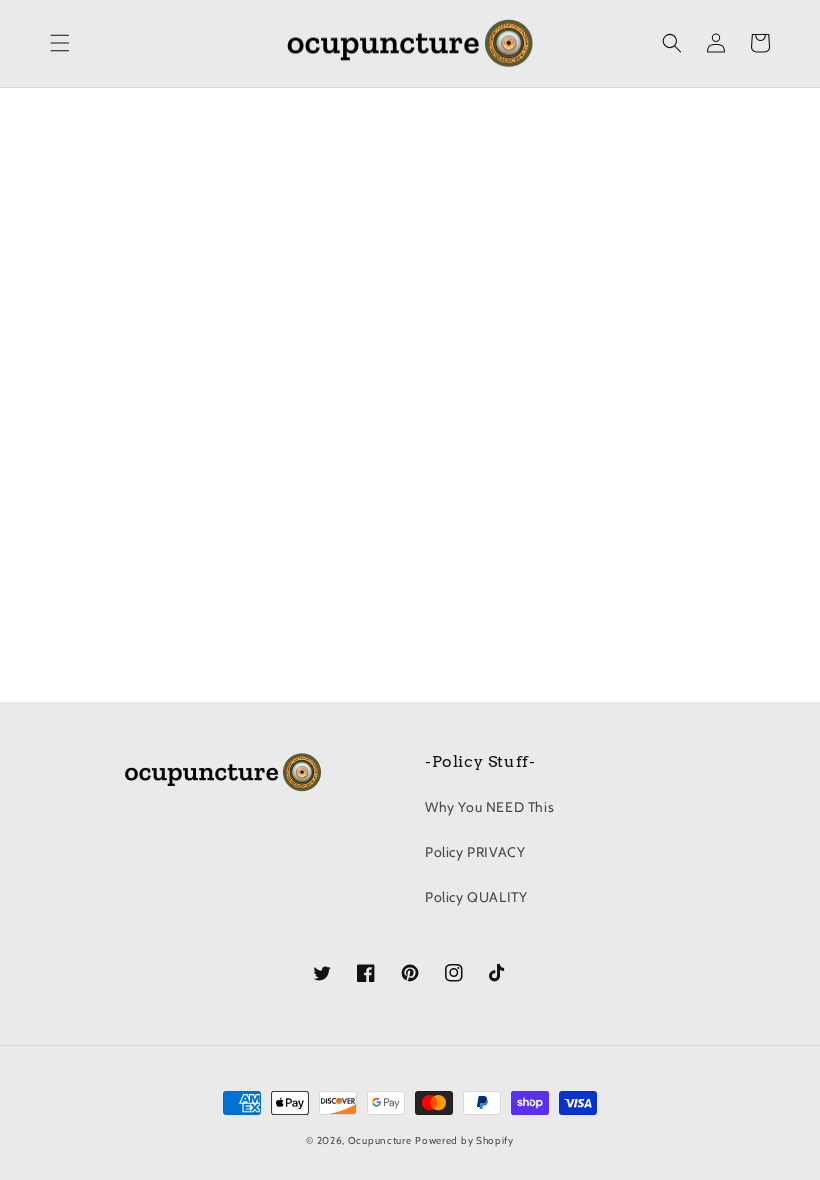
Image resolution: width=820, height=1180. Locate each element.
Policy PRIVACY (475, 852)
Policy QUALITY (476, 897)
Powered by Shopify (464, 1140)
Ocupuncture (380, 1140)
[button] (60, 43)
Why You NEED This (489, 807)
